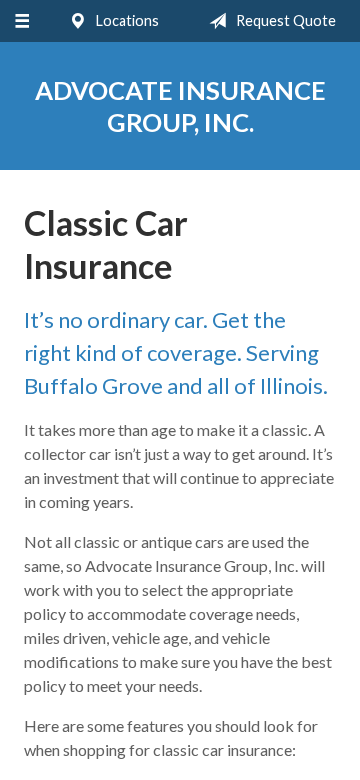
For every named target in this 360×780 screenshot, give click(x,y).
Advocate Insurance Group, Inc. (180, 106)
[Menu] (21, 21)
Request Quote (284, 20)
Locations (126, 20)
